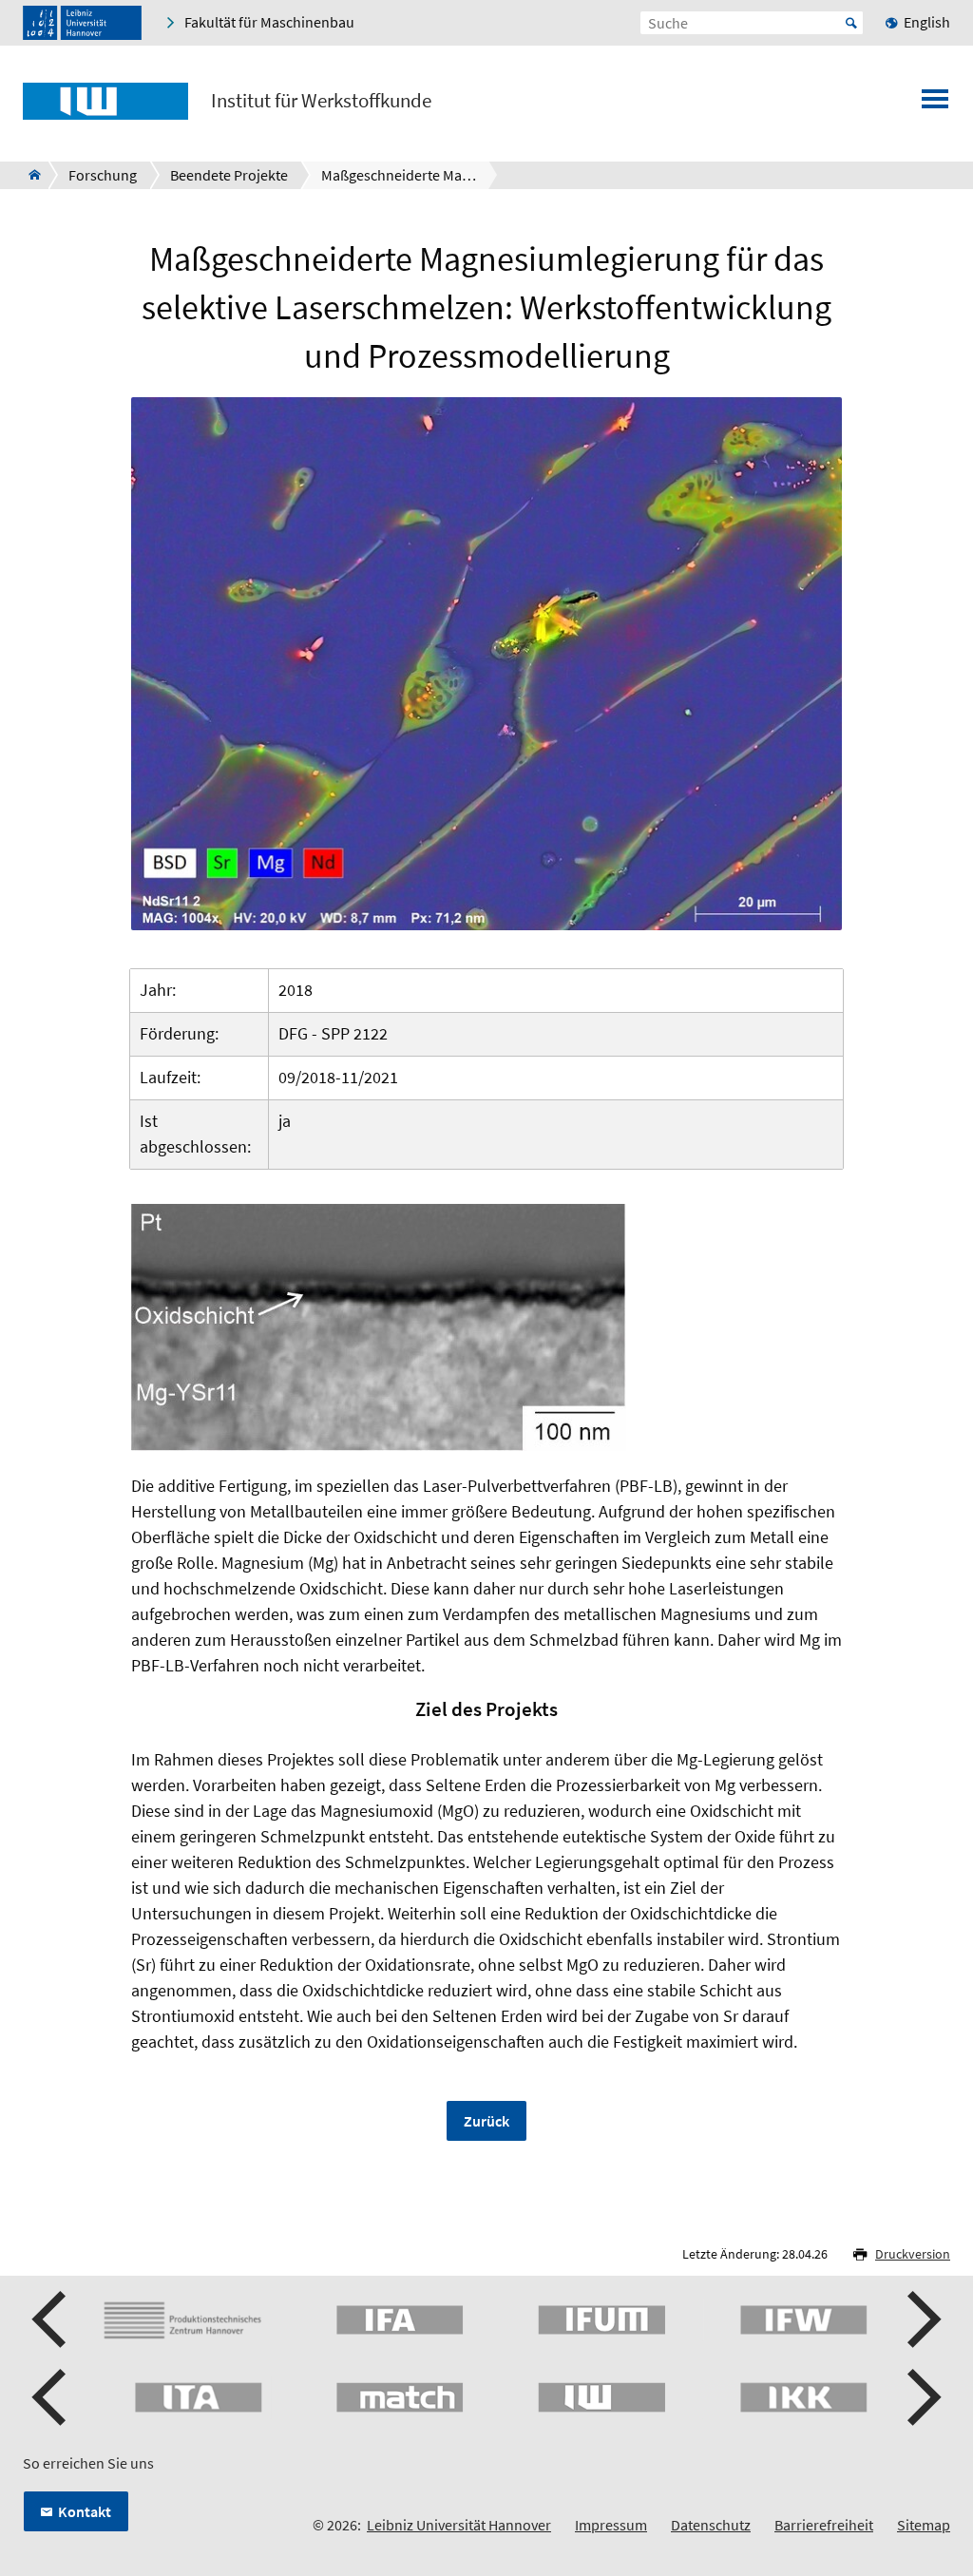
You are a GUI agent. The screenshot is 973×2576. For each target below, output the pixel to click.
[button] (51, 2319)
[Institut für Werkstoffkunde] (29, 175)
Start (851, 23)
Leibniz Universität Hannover (459, 2525)
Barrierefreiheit (824, 2525)
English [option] (927, 22)
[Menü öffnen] (935, 105)
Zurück (486, 2121)
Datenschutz (711, 2525)
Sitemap (924, 2525)
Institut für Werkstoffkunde (321, 101)
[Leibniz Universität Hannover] (82, 23)
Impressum (611, 2525)
